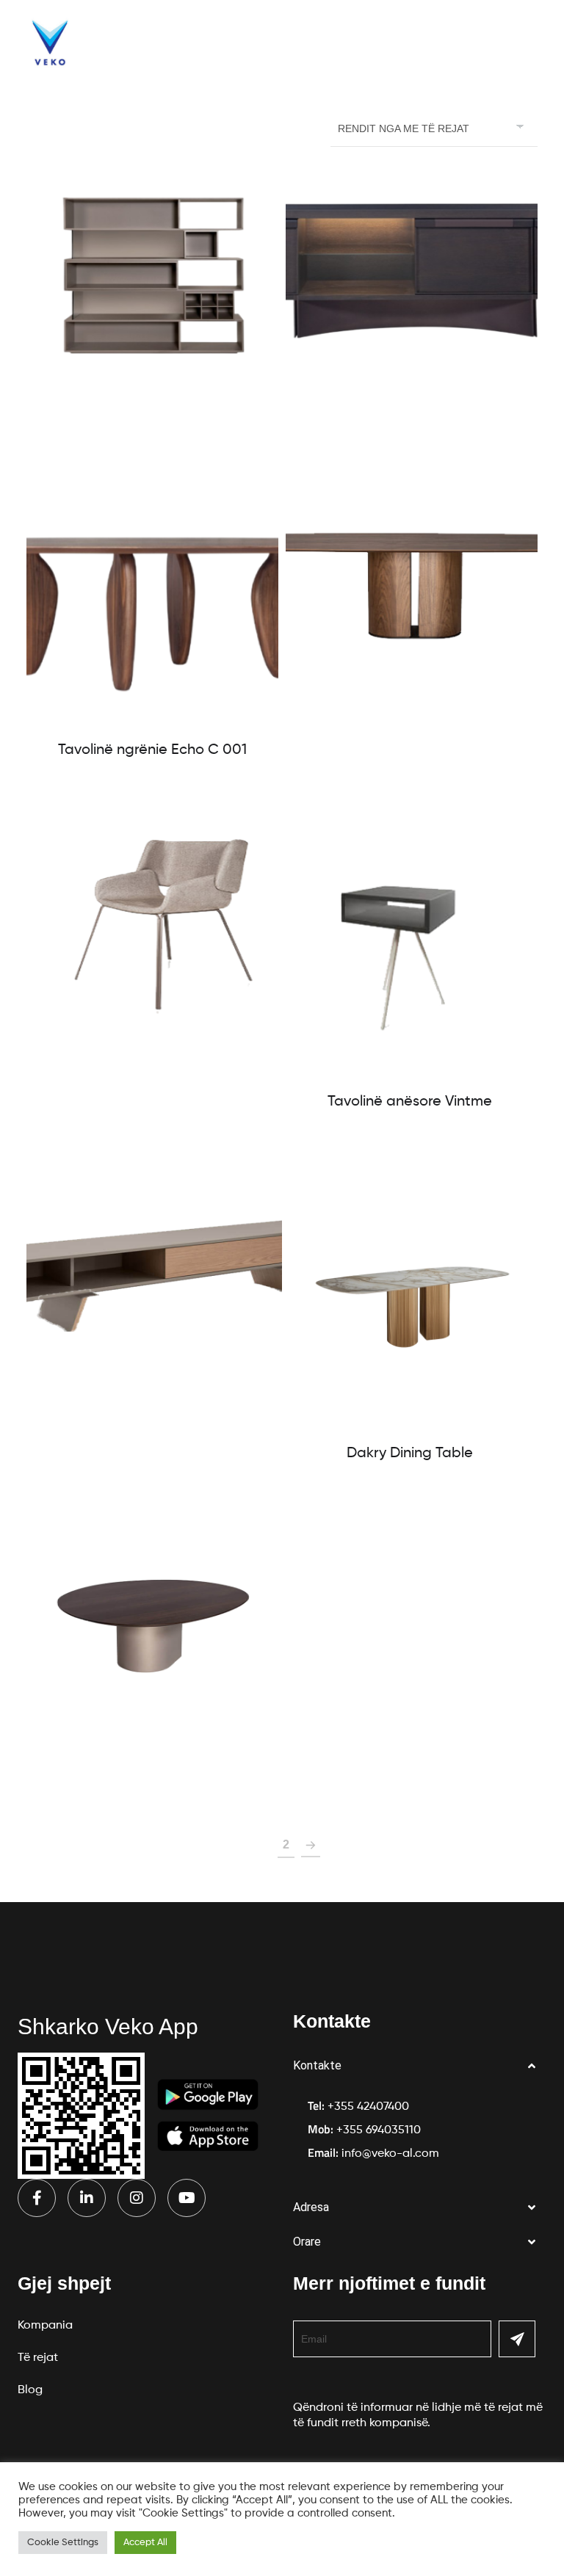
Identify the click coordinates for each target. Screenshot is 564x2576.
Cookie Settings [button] (63, 2543)
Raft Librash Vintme (152, 402)
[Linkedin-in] (87, 2198)
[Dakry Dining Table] (410, 1299)
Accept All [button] (145, 2543)
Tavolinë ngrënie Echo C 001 (152, 750)
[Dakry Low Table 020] (154, 1626)
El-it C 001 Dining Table (412, 705)
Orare (307, 2242)
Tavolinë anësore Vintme (410, 1102)
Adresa (311, 2207)
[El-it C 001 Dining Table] (412, 576)
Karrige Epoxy (155, 1053)
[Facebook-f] (37, 2198)
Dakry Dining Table (410, 1454)
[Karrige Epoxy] (154, 924)
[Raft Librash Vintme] (152, 272)
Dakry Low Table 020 (154, 1756)
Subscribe (517, 2339)
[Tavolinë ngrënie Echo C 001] (152, 598)
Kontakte (317, 2065)
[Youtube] (187, 2198)
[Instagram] (137, 2198)
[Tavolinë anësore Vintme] (410, 948)
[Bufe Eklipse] (154, 1275)
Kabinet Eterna (412, 402)
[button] (420, 2066)
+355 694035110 (379, 2130)
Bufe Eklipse (154, 1405)
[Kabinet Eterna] (412, 272)
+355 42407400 (368, 2107)
